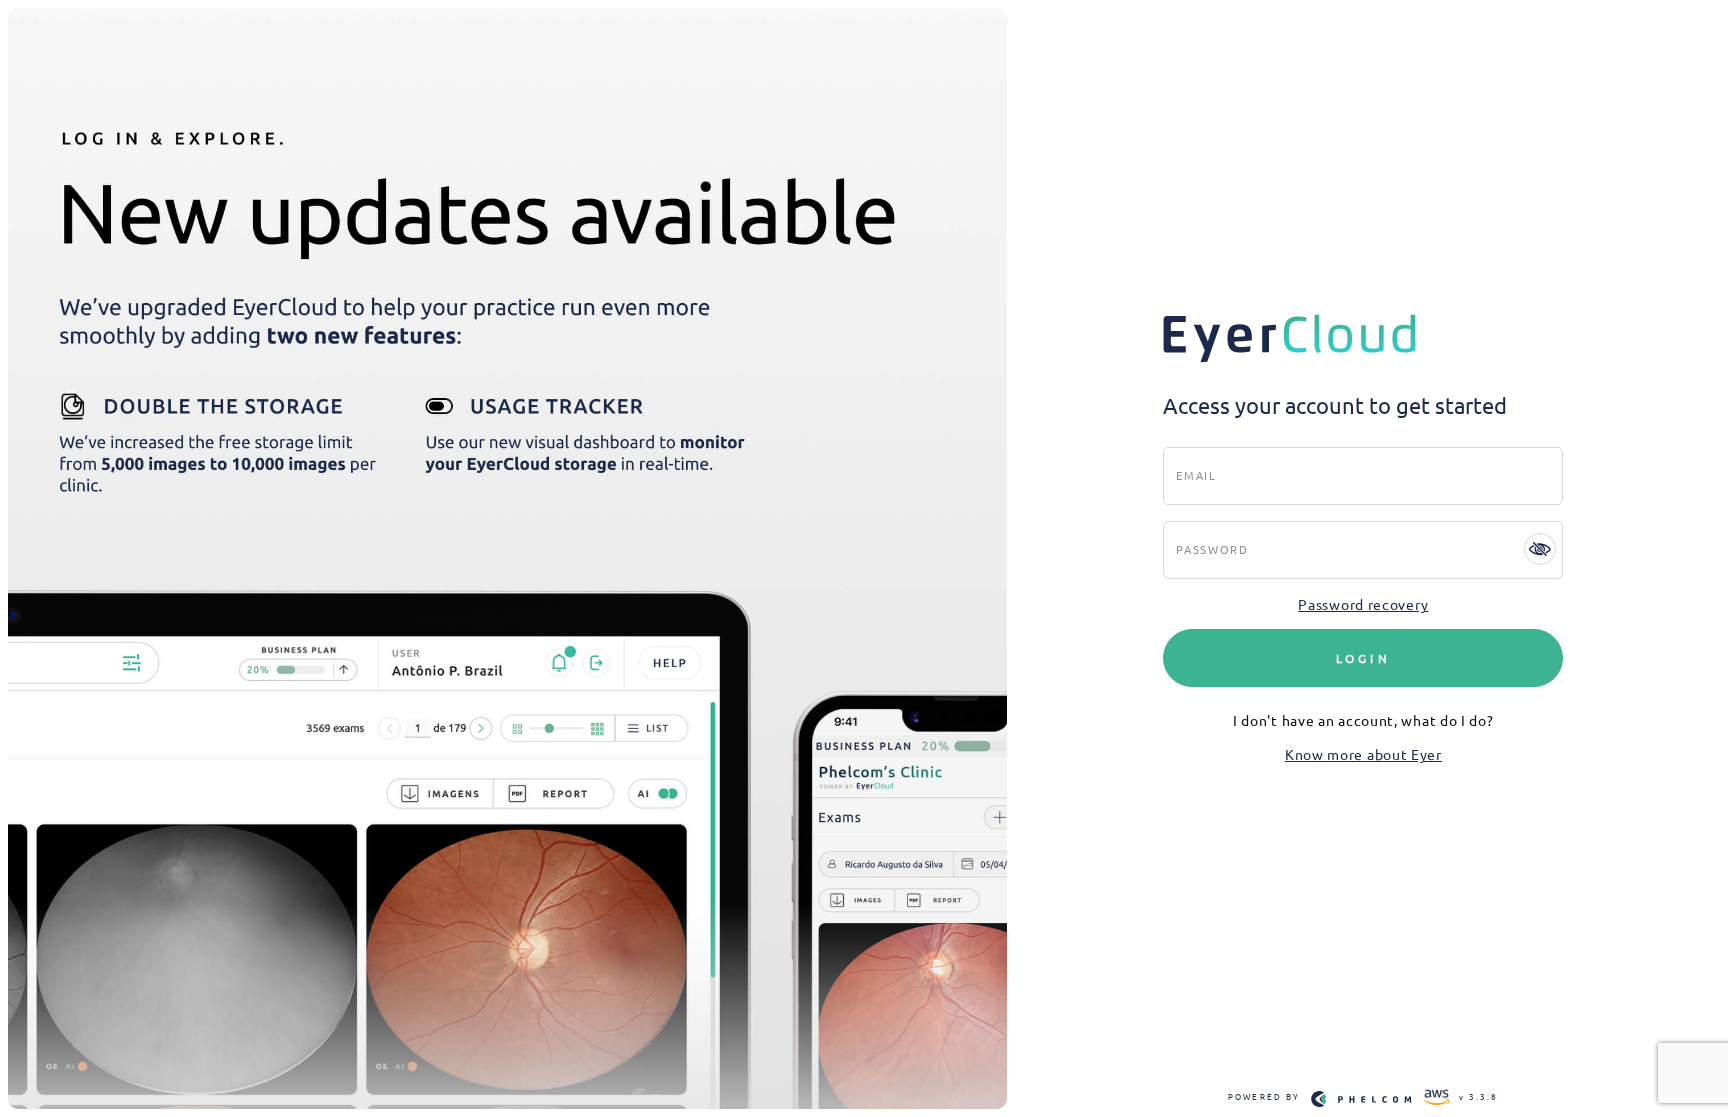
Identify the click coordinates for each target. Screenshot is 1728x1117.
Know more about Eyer (1363, 754)
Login (1363, 658)
